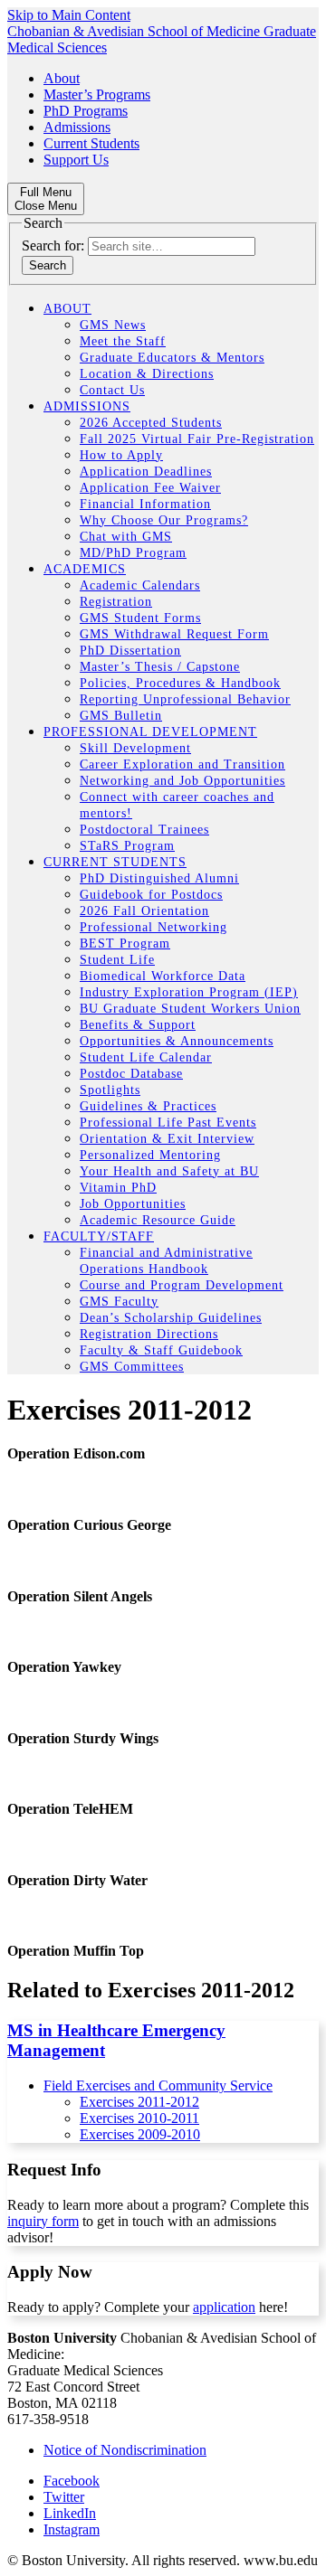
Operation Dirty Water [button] (77, 1880)
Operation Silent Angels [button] (80, 1596)
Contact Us (112, 390)
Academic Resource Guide (158, 1220)
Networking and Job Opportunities (182, 781)
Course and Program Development (182, 1285)
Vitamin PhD (118, 1188)
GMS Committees (132, 1367)
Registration (116, 602)
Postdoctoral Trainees (144, 830)
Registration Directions (149, 1334)
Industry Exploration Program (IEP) (189, 992)
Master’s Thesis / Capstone (160, 667)
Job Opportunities (133, 1204)
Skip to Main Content (69, 15)
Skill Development (135, 748)
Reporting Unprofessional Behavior (185, 699)
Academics (85, 569)
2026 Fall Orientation (144, 911)
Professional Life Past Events (168, 1123)
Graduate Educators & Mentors (172, 358)
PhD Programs (86, 111)
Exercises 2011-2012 (139, 2102)
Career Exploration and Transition (182, 764)
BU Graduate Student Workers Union (190, 1009)
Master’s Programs (97, 94)
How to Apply (121, 455)
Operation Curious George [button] (89, 1525)
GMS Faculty (119, 1302)
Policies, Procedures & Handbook (180, 683)
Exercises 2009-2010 (140, 2134)
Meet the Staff (123, 341)
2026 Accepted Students (151, 423)
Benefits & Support (138, 1025)
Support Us (76, 160)
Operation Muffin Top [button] (76, 1951)
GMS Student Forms (140, 618)
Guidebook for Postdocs (151, 895)
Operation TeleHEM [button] (70, 1809)
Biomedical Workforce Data (163, 976)
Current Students (91, 143)
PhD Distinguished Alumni (159, 878)
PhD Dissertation (130, 651)
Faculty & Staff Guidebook (161, 1350)
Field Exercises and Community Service (158, 2085)
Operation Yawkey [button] (64, 1667)
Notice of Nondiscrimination (125, 2450)
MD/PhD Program (133, 553)
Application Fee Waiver (150, 488)
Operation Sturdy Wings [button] (83, 1738)
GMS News (113, 325)
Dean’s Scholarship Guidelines (171, 1318)
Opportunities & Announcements (177, 1041)
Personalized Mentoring (150, 1155)
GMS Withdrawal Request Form (174, 634)
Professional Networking (153, 927)
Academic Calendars (140, 585)
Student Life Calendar (146, 1057)
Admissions (77, 127)
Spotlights (110, 1090)
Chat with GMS (126, 537)
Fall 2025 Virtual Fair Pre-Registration (197, 439)
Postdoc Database (131, 1074)
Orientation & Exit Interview (167, 1139)
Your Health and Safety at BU (169, 1171)
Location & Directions (147, 374)
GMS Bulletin (121, 716)
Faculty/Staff (99, 1236)
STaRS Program (127, 846)
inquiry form (43, 2221)
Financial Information (145, 504)
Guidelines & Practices (148, 1106)
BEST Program (125, 944)
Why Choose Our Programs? (164, 520)
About (62, 78)
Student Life (117, 960)
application (224, 2307)
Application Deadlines (146, 472)
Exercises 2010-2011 (139, 2118)
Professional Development (150, 732)
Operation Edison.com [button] (76, 1453)
